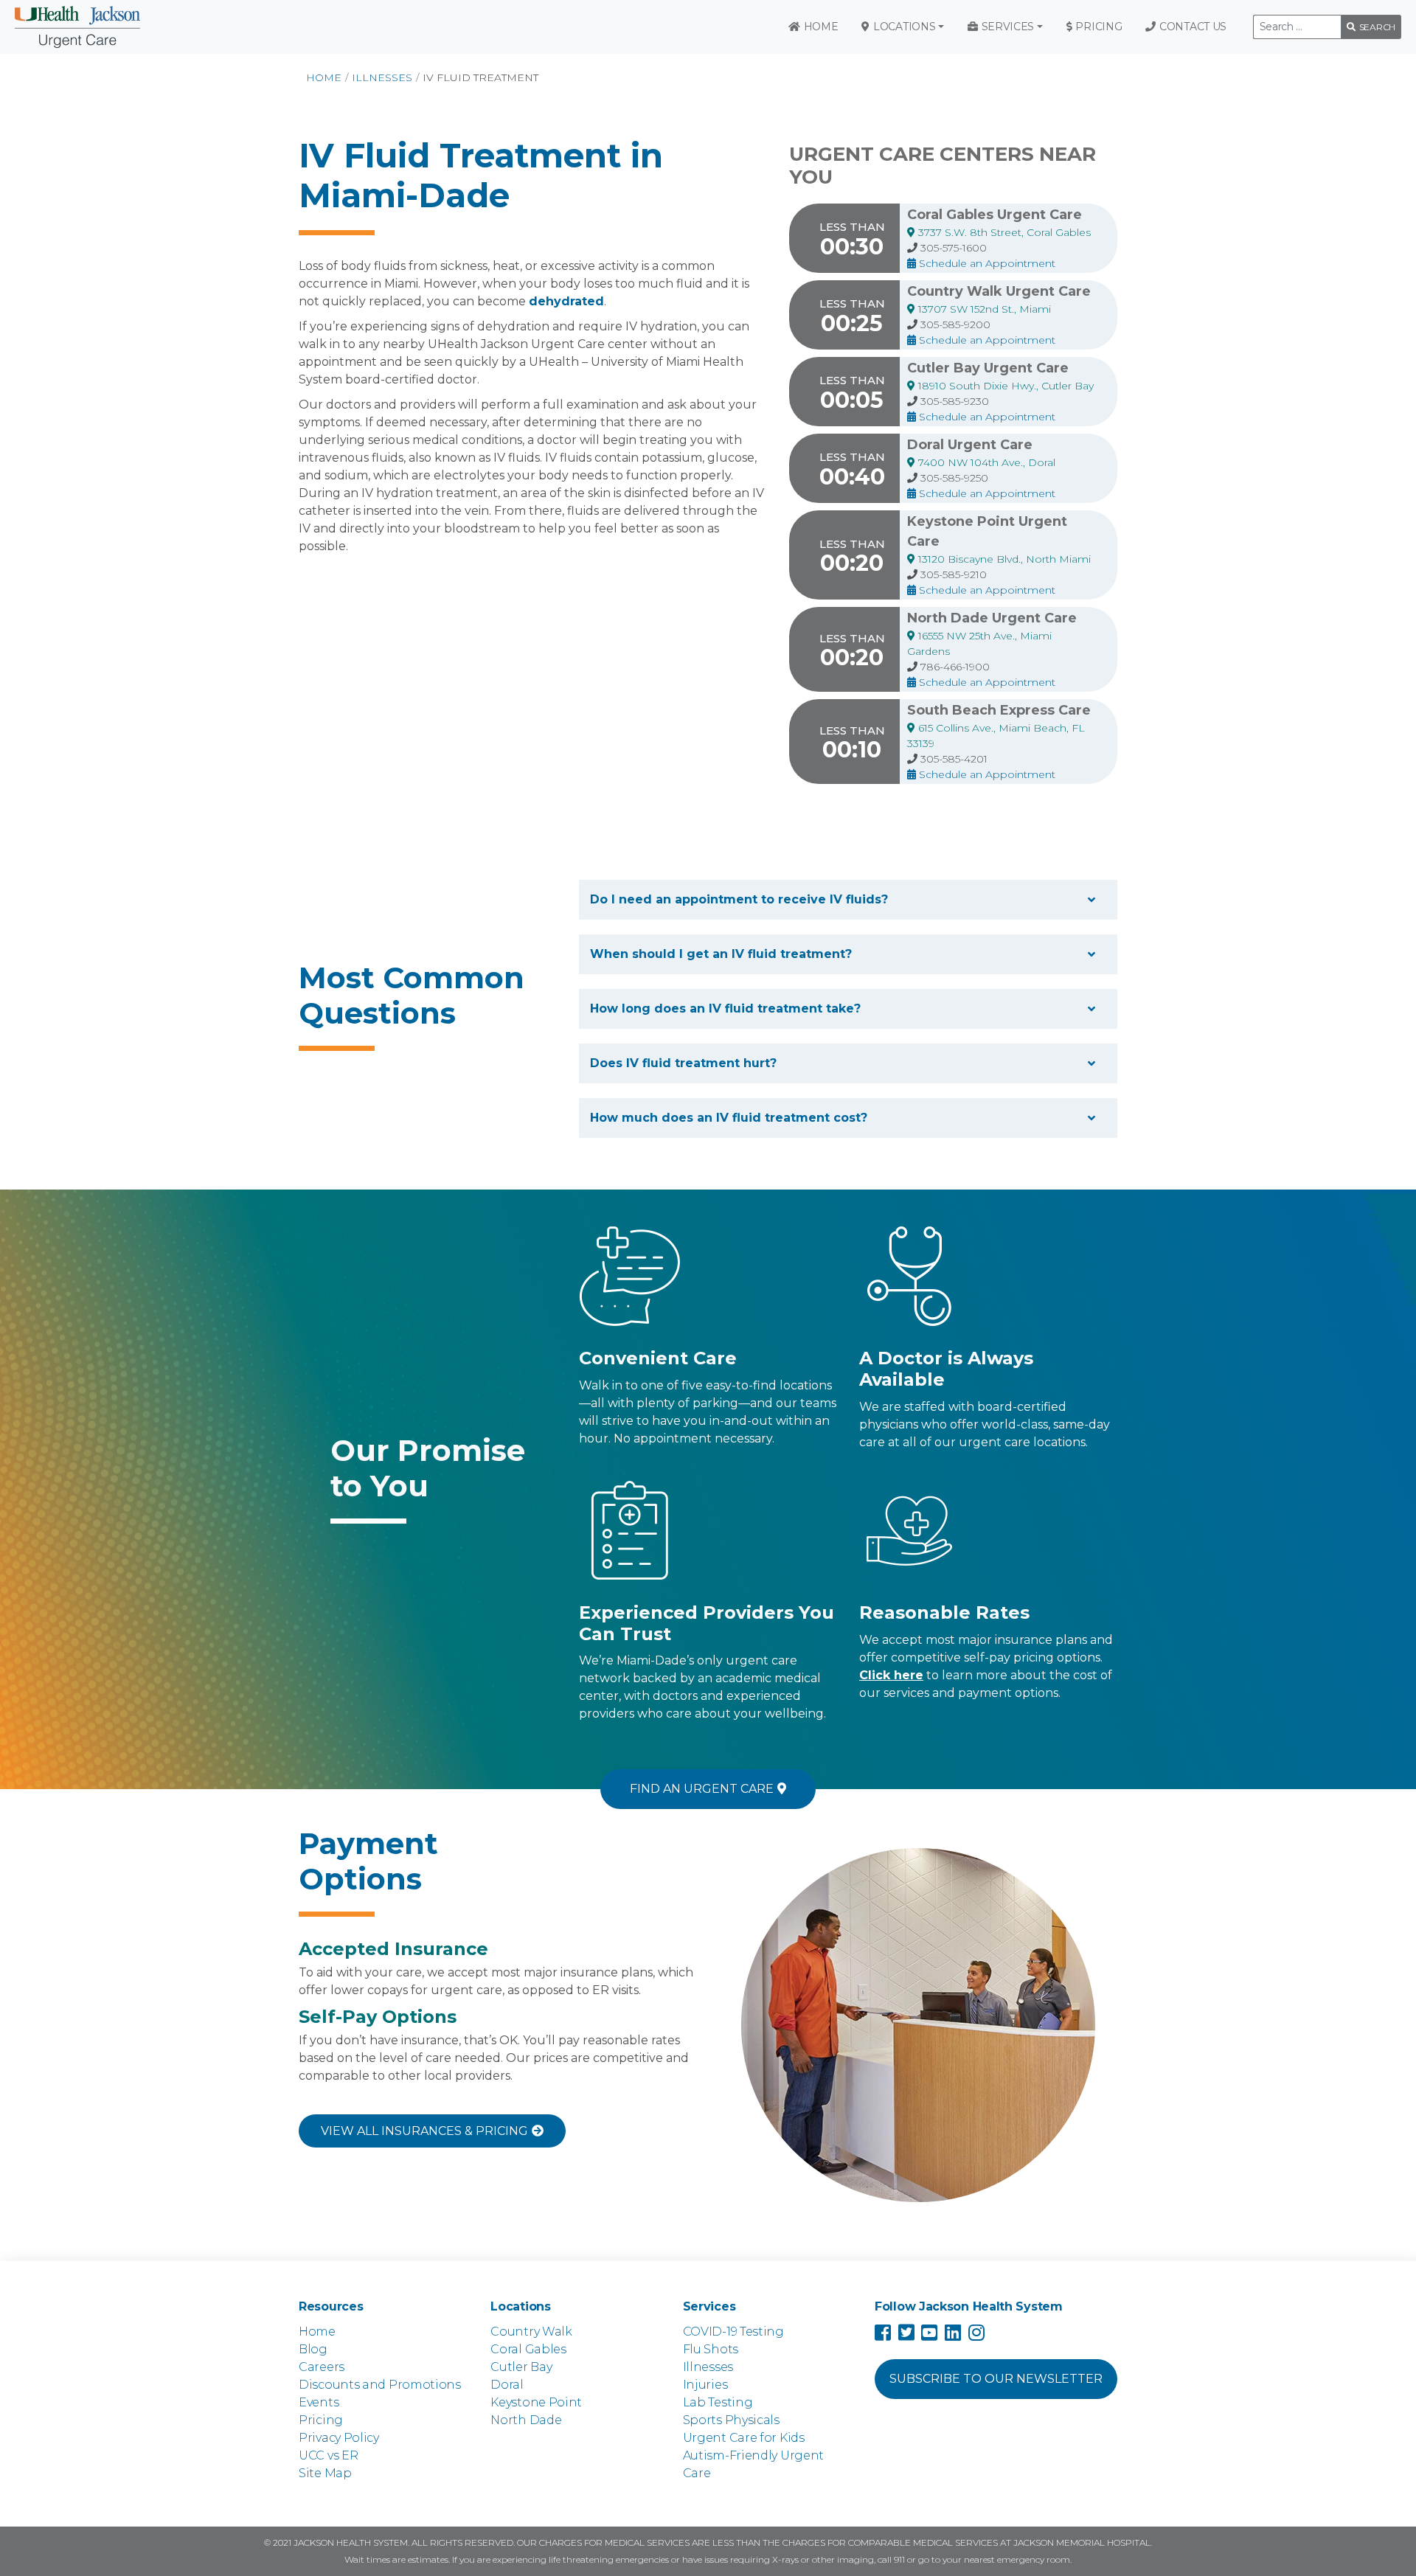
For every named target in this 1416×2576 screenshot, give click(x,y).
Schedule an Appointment (986, 263)
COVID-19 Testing (733, 2332)
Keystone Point (536, 2402)
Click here (891, 1675)
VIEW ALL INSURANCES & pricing (424, 2131)
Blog (313, 2349)
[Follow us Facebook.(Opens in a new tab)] (886, 2335)
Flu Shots (711, 2349)
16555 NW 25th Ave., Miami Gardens (979, 643)
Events (319, 2402)
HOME (324, 77)
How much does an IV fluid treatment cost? (729, 1118)
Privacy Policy (339, 2438)
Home (821, 27)
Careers (322, 2367)
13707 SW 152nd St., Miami (983, 309)
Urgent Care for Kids (744, 2438)
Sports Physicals (731, 2420)
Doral (507, 2385)
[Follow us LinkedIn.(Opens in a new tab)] (957, 2335)
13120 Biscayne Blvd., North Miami (1003, 559)
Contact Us (1193, 27)
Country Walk (531, 2332)
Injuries (705, 2385)
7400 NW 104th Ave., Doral (985, 462)
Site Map (325, 2473)
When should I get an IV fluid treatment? (721, 954)
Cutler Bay (521, 2367)
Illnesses (382, 77)
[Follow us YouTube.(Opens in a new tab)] (933, 2335)
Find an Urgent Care (702, 1789)
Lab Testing (718, 2402)
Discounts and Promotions (380, 2385)
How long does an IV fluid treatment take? (725, 1008)
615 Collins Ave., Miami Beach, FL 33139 (996, 736)
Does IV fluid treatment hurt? (683, 1063)
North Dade (526, 2420)
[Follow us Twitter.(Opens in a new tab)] (910, 2335)
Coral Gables (528, 2349)
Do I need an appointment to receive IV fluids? (739, 899)
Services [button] (1008, 27)
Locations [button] (904, 27)
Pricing (1099, 27)
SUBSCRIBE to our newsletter (996, 2379)
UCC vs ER (328, 2455)
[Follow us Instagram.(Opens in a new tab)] (980, 2335)
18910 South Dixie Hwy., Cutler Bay (1004, 386)
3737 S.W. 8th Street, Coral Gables (1003, 232)
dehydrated (566, 301)
